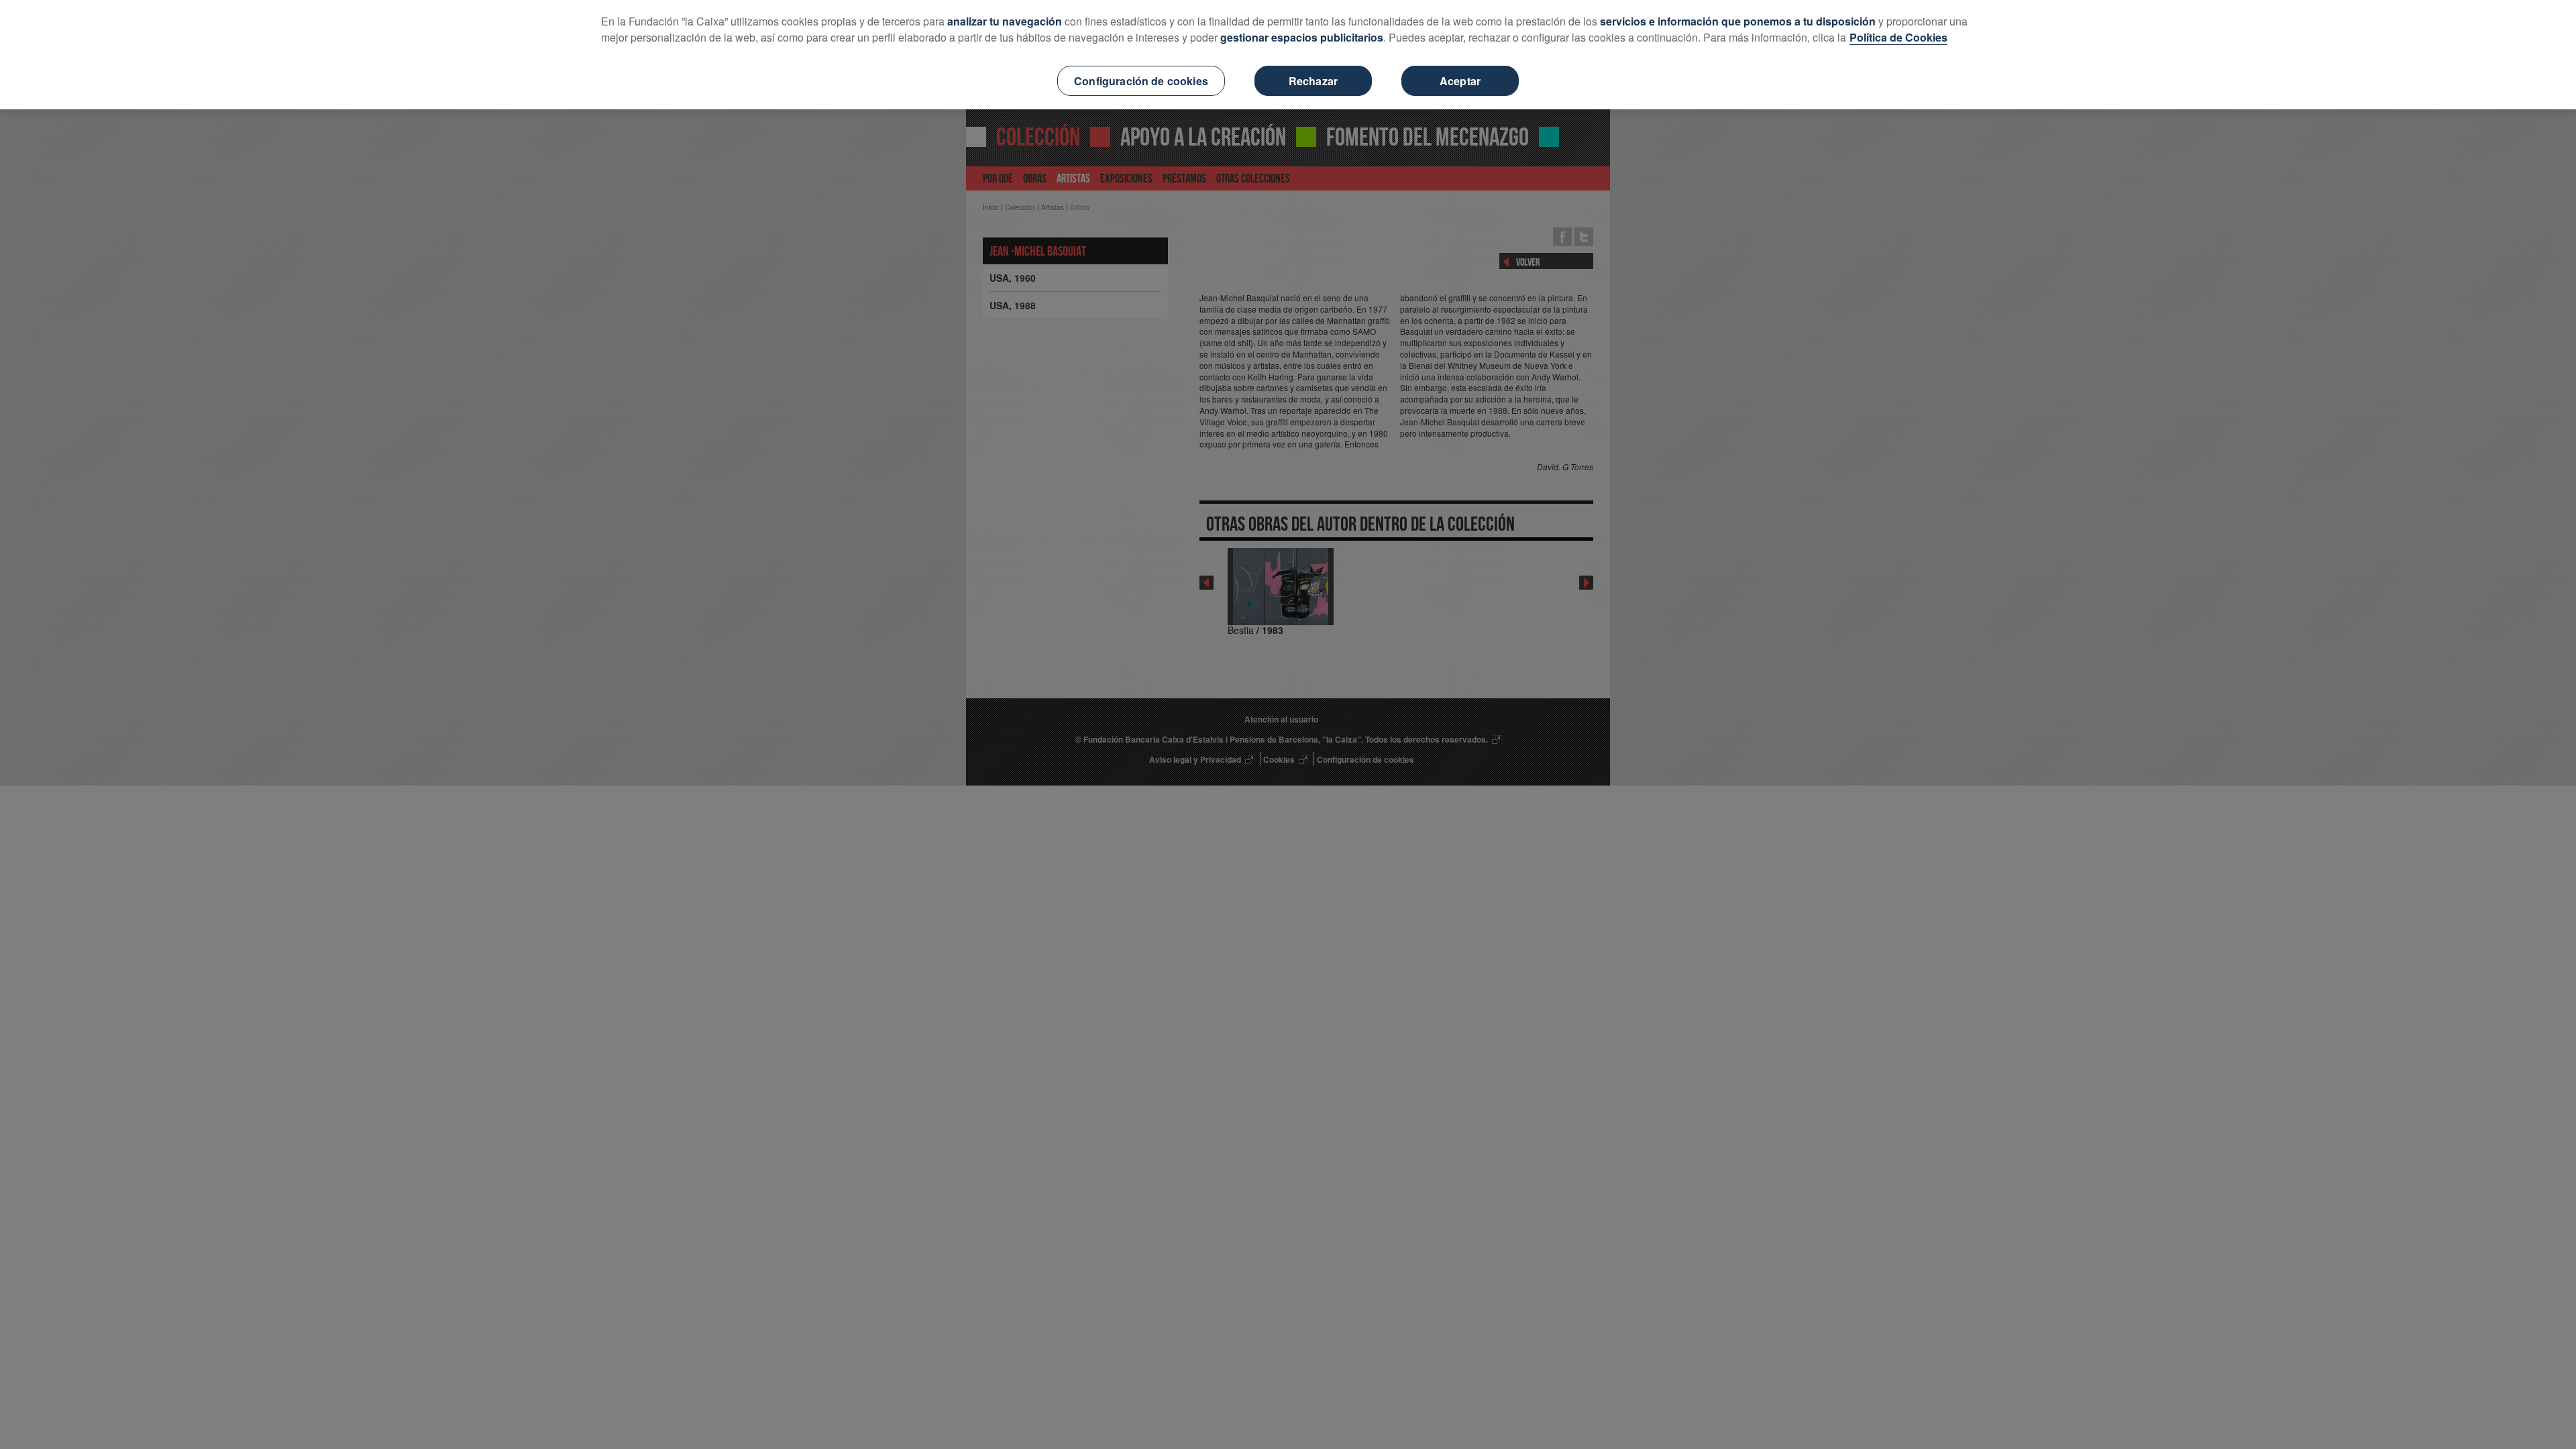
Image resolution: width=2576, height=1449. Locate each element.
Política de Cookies (1898, 37)
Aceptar (1460, 81)
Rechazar (1313, 81)
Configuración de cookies (1141, 81)
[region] (1288, 55)
